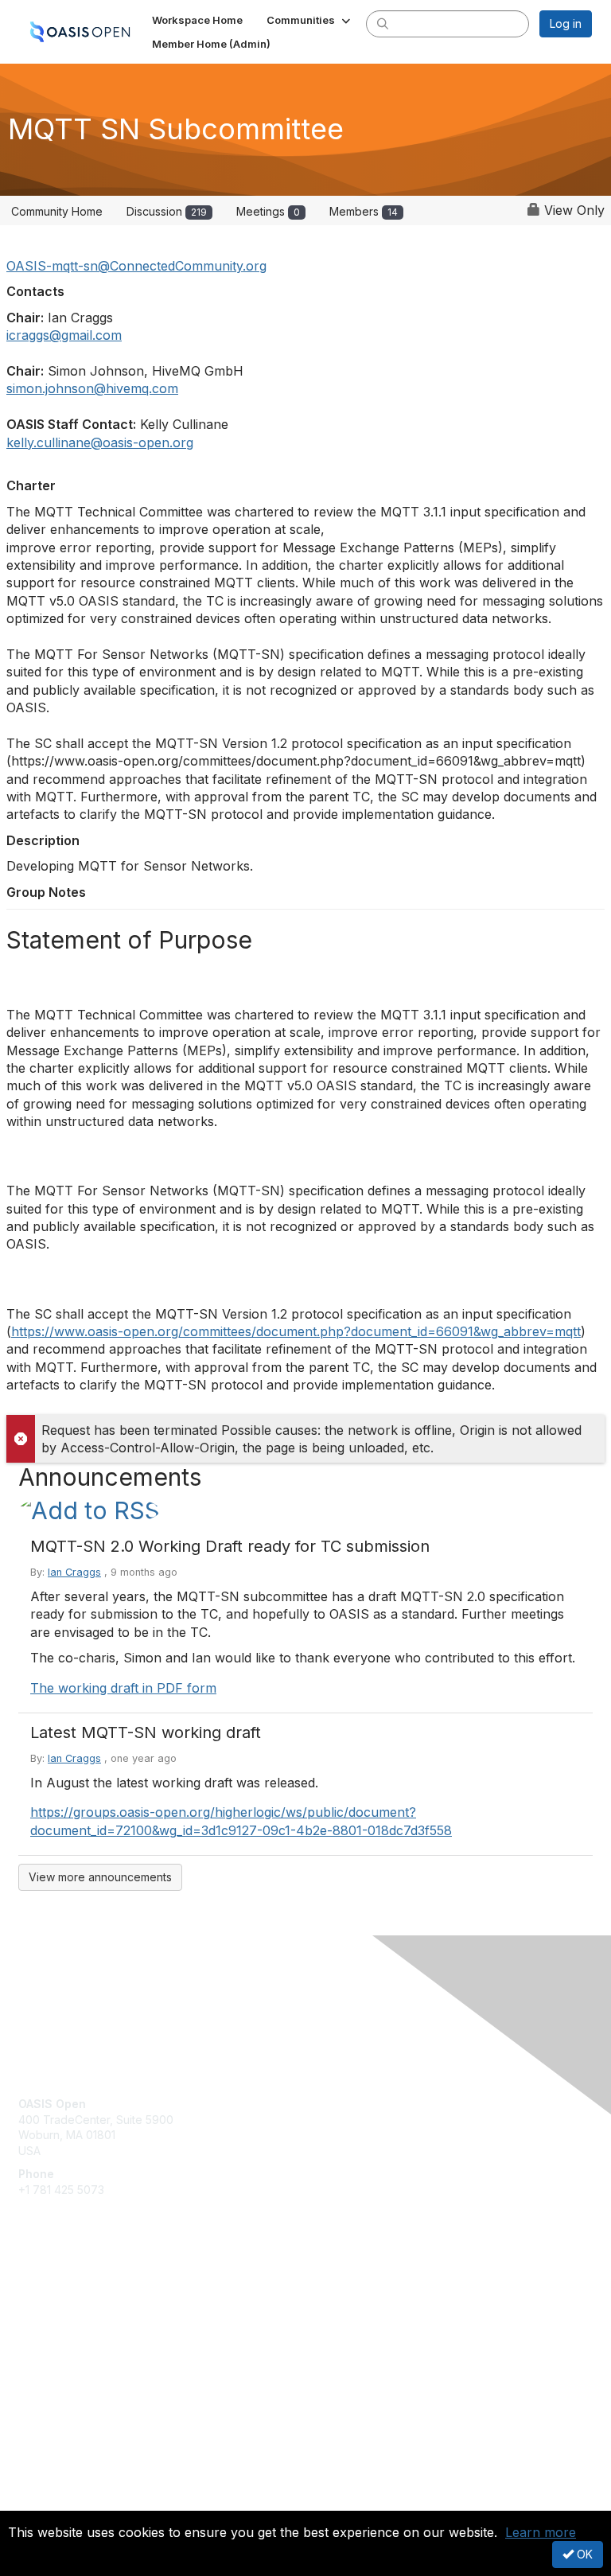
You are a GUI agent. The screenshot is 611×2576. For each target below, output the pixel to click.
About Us (42, 2486)
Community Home (57, 211)
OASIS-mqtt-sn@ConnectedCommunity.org (136, 266)
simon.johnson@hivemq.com (92, 388)
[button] (310, 20)
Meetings (268, 211)
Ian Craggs (74, 1572)
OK (583, 2554)
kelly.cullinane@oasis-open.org (100, 442)
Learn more (541, 2532)
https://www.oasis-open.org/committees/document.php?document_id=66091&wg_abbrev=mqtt (296, 1331)
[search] (383, 23)
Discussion (167, 211)
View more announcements (100, 1877)
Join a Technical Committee (91, 2342)
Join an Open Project (74, 2318)
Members (364, 211)
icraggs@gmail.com (64, 335)
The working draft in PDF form (123, 1688)
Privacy (38, 2501)
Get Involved (52, 2295)
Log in (566, 23)
